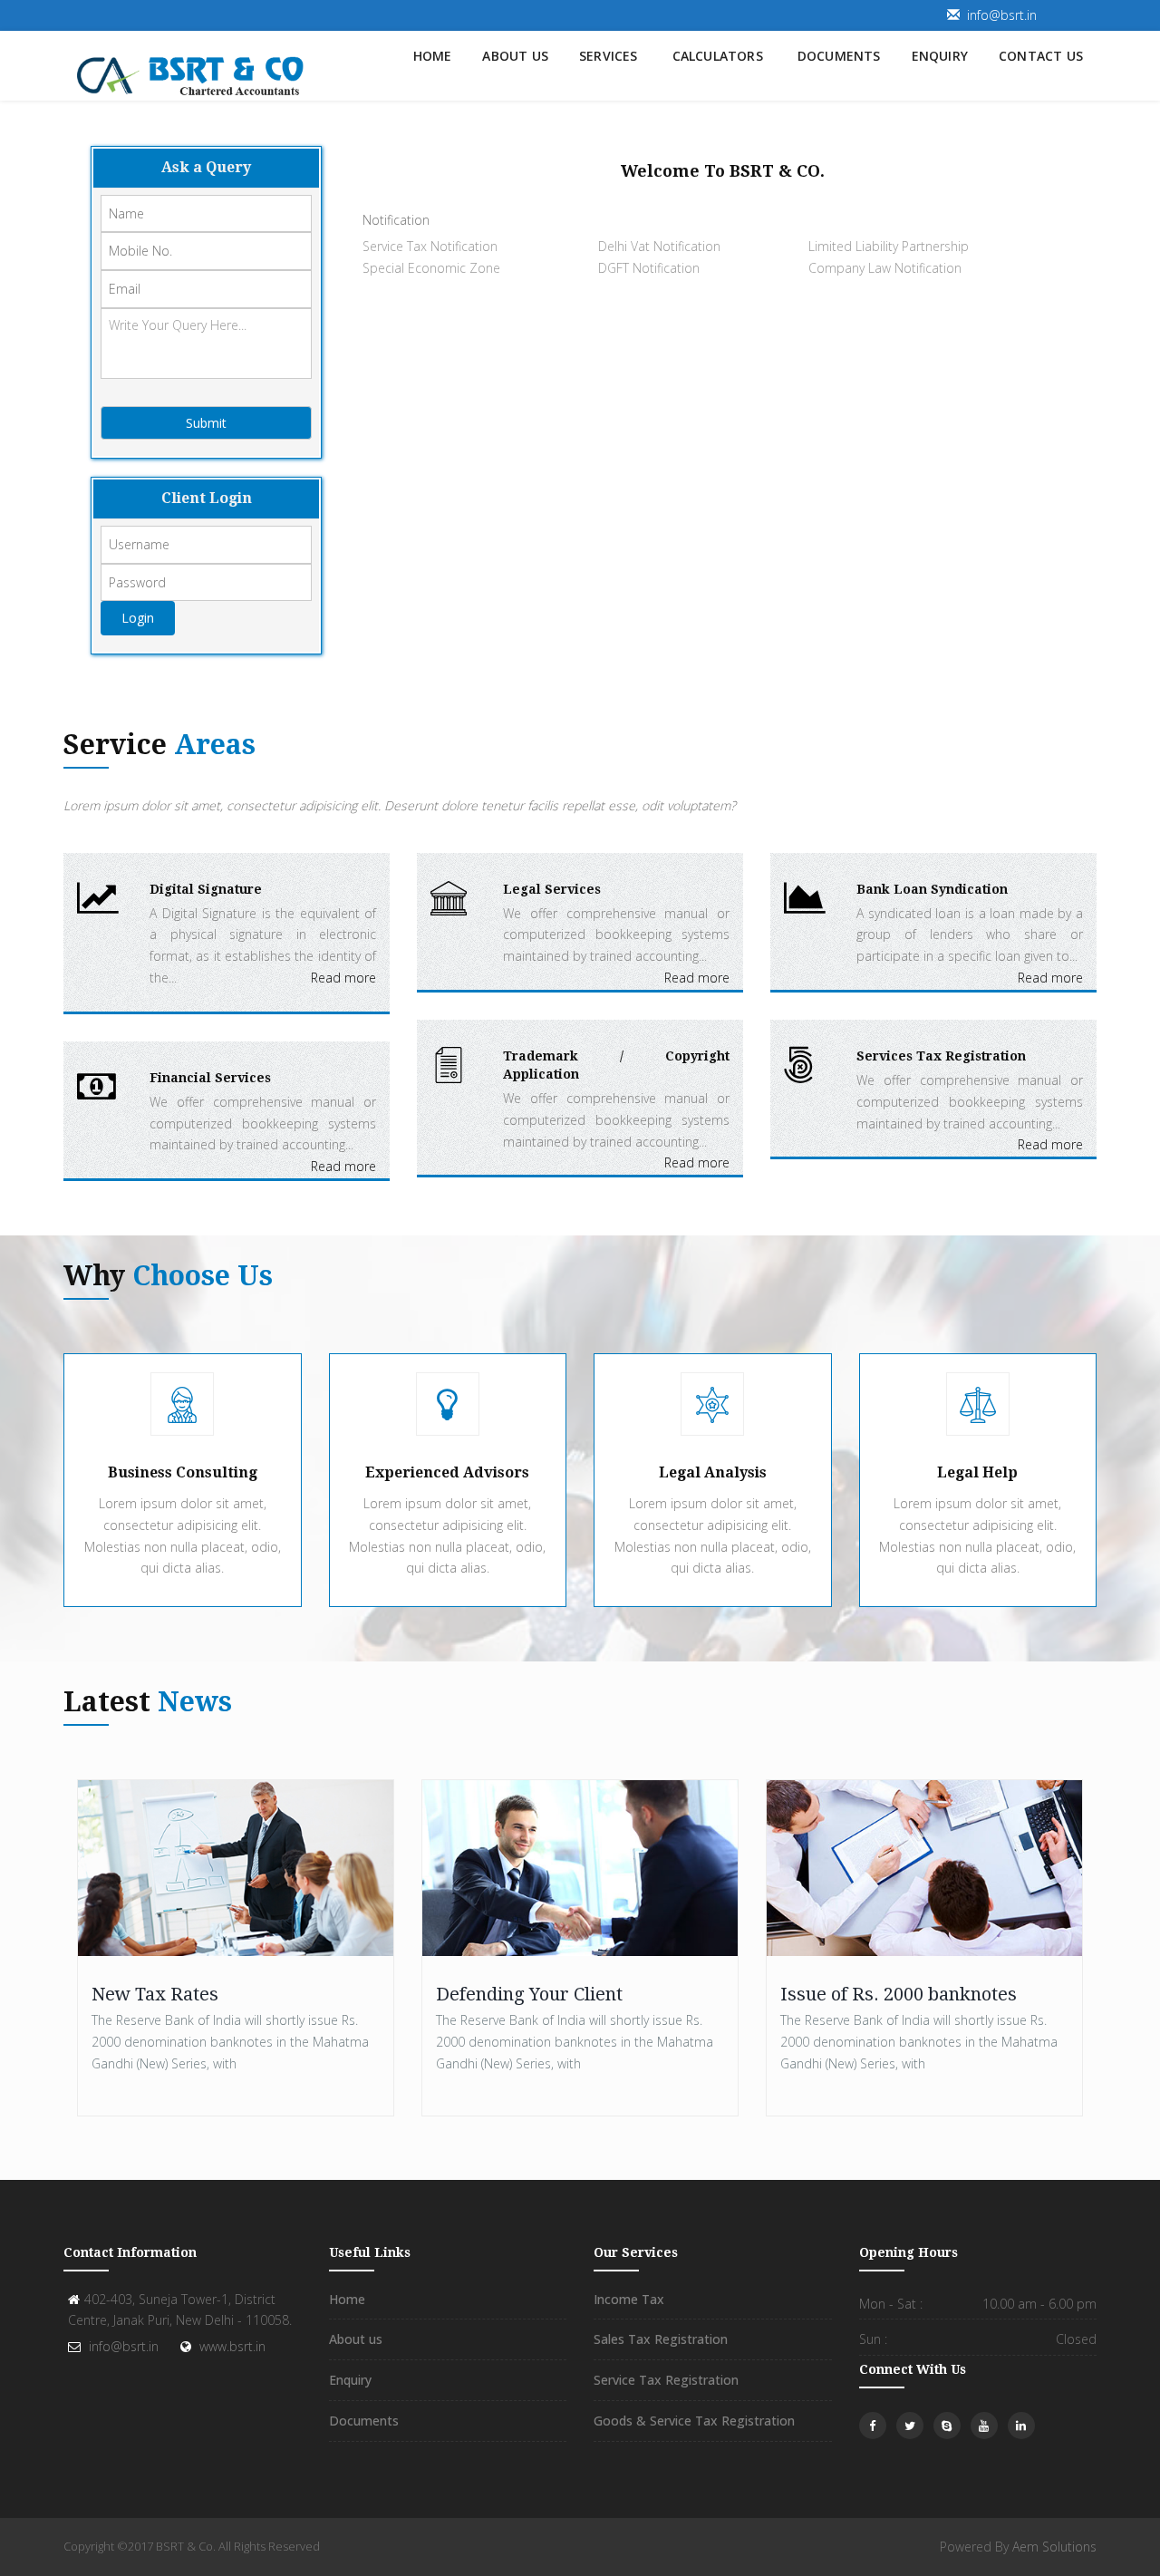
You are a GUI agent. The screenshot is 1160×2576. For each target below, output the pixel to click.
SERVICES (609, 56)
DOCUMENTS (839, 56)
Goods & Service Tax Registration (694, 2421)
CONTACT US (1041, 56)
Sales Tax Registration (661, 2339)
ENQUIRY (940, 56)
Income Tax (629, 2299)
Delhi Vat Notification (659, 246)
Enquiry (350, 2380)
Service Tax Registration (666, 2380)
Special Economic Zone (431, 268)
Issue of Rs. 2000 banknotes (899, 1994)
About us (356, 2339)
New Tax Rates (155, 1994)
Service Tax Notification (430, 246)
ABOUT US (515, 56)
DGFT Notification (649, 268)
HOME (433, 56)
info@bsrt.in (1002, 15)
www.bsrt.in (232, 2346)
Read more (343, 978)
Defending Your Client (529, 1994)
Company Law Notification (885, 268)
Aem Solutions (1054, 2547)
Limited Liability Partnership (889, 246)
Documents (364, 2421)
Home (347, 2299)
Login (138, 618)
